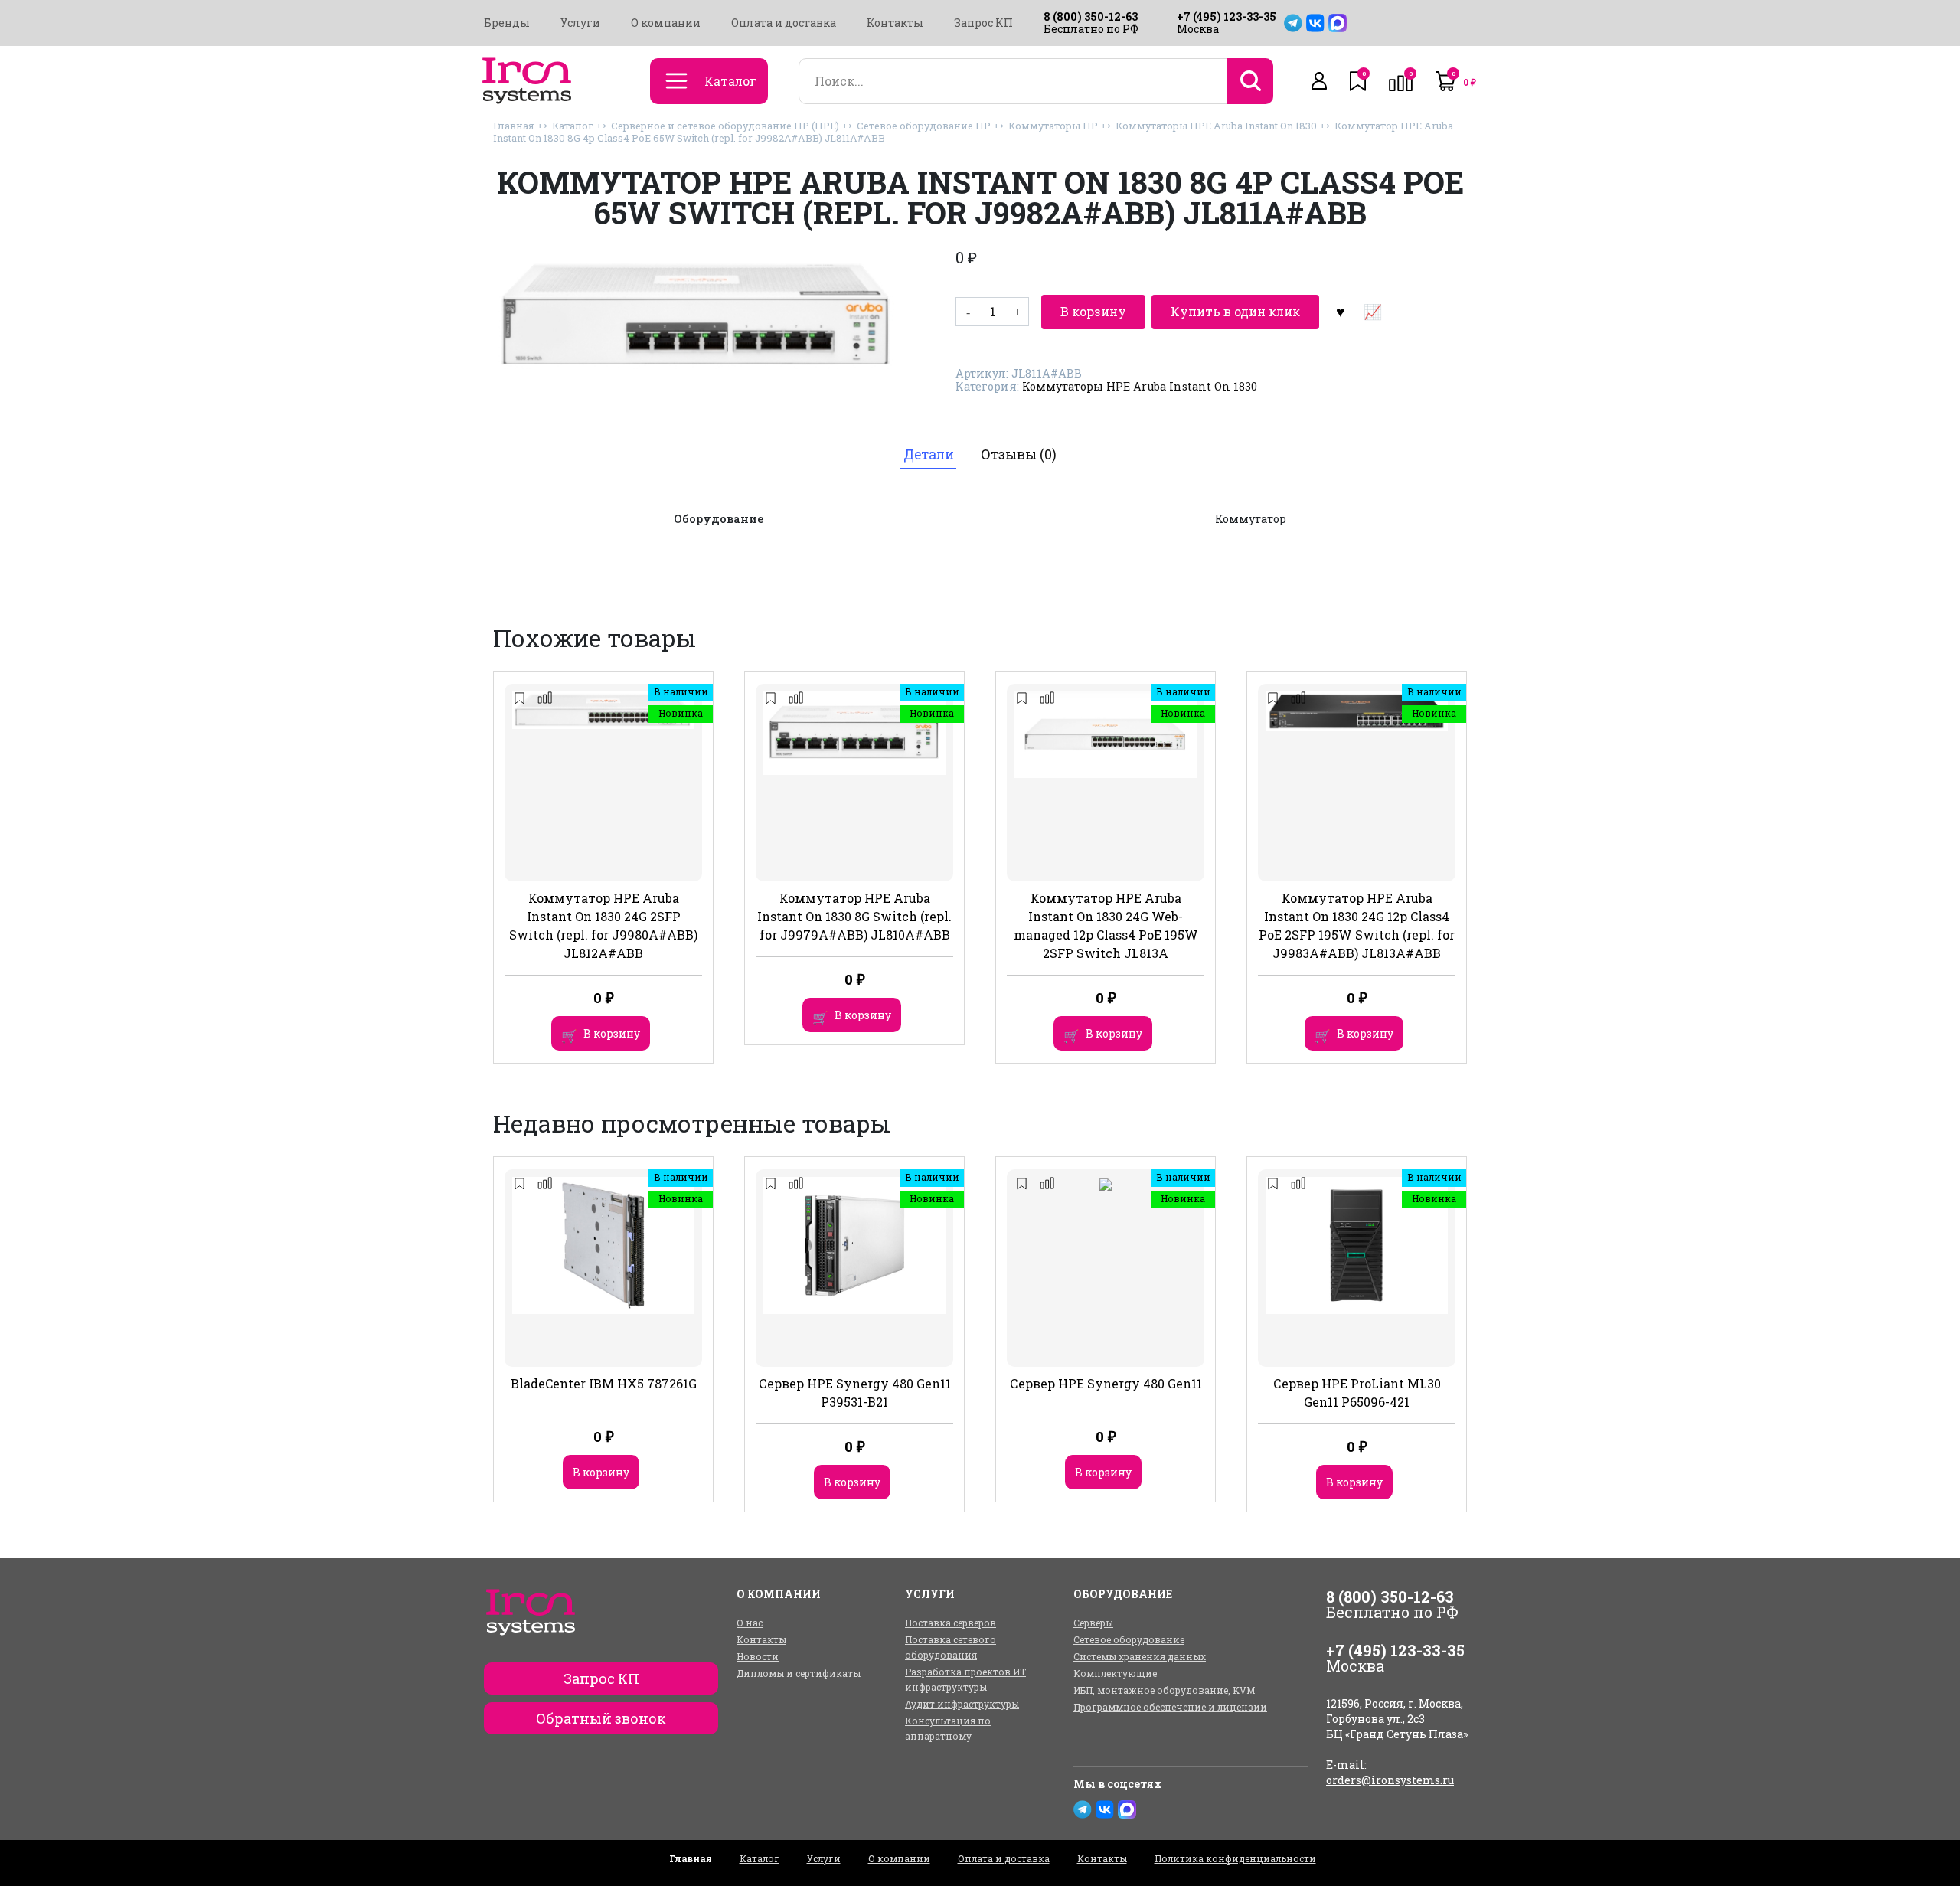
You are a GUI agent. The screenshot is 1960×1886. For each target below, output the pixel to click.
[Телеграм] (1293, 23)
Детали (929, 454)
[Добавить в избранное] (1340, 312)
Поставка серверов (951, 1623)
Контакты (895, 23)
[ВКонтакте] (1315, 23)
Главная (514, 126)
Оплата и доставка (784, 23)
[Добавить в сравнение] (1372, 312)
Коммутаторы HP (1053, 126)
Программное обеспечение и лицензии (1170, 1707)
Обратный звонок (601, 1718)
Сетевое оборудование (1129, 1639)
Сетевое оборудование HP (924, 126)
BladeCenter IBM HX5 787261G (604, 1383)
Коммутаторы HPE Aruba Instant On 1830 (1216, 126)
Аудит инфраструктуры (962, 1704)
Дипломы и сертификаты (799, 1673)
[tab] (928, 454)
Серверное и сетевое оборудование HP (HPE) (725, 126)
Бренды (507, 23)
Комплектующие (1115, 1673)
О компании (666, 23)
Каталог (573, 126)
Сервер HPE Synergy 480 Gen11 (1106, 1383)
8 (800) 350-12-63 (1091, 16)
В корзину (1093, 311)
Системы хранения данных (1140, 1656)
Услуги (580, 23)
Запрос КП (983, 23)
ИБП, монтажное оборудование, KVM (1164, 1690)
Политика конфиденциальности (1235, 1858)
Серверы (1093, 1623)
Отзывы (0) (1019, 454)
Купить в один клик (1235, 311)
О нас (750, 1623)
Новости (758, 1656)
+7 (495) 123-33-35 (1227, 16)
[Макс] (1338, 23)
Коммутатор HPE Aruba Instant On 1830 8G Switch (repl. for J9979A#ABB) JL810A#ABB (854, 916)
